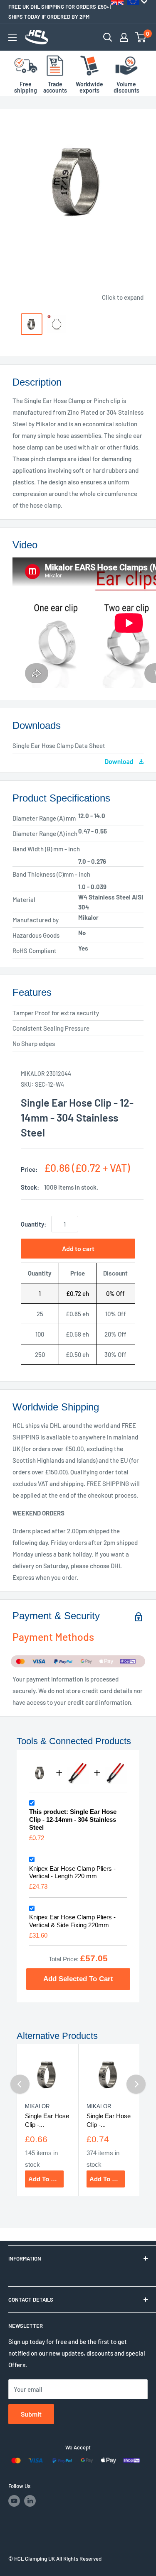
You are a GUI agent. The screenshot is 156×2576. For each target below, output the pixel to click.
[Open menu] (12, 38)
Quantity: (33, 1224)
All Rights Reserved (79, 2559)
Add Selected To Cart (78, 1979)
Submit (31, 2414)
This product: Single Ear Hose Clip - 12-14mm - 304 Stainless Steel (73, 1820)
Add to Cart (46, 2179)
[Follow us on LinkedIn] (30, 2501)
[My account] (124, 37)
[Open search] (108, 37)
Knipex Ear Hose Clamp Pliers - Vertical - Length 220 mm (72, 1872)
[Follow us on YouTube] (14, 2501)
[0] (141, 37)
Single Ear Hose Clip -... (47, 2120)
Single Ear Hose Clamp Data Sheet (59, 745)
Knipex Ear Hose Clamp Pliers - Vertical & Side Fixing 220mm (72, 1921)
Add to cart (78, 1248)
